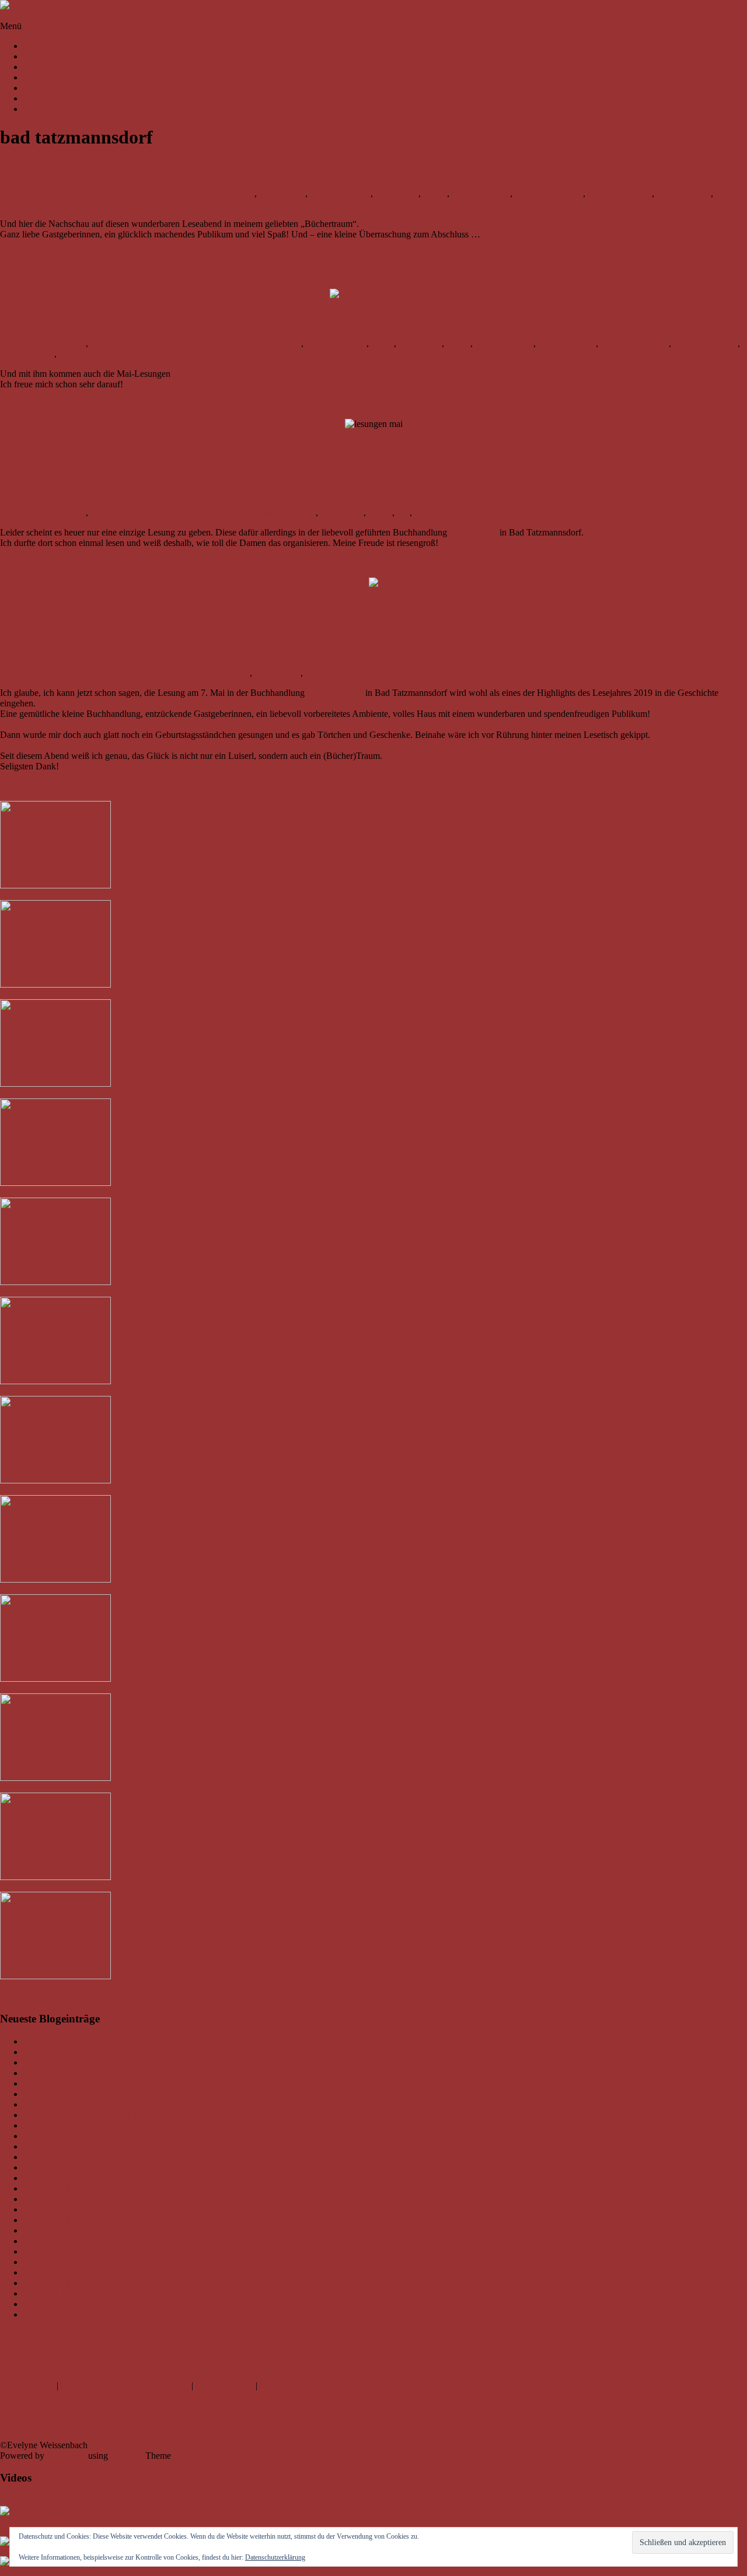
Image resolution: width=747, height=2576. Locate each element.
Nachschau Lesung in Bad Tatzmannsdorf (124, 169)
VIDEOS (41, 109)
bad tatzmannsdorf (221, 193)
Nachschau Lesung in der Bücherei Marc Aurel (110, 2283)
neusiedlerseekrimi (549, 193)
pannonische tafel (620, 193)
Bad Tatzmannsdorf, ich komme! (98, 488)
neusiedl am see (567, 343)
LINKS (274, 2386)
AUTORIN (45, 67)
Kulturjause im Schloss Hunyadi (83, 2073)
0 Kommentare (88, 204)
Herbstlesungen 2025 (62, 2251)
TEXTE (39, 88)
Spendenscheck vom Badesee (78, 2262)
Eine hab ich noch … (62, 2094)
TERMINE (44, 56)
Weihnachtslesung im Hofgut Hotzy (89, 2083)
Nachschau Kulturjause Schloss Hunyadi (99, 2062)
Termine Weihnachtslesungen (77, 2136)
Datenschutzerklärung (275, 2557)
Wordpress (66, 2456)
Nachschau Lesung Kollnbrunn (81, 2167)
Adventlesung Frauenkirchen (77, 2104)
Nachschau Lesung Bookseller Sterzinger (100, 2041)
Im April (39, 2304)
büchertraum (282, 193)
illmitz (383, 343)
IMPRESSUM (27, 2386)
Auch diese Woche (58, 2178)
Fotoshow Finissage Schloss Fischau (91, 2314)
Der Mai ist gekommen (69, 318)
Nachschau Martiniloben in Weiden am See (103, 2157)
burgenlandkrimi (340, 193)
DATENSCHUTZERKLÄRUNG (125, 2386)
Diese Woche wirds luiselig (74, 2209)
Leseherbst (43, 2230)
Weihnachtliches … (59, 2146)
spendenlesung (684, 193)
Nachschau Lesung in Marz (74, 2220)
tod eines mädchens (95, 354)
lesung (435, 193)
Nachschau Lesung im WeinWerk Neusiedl (103, 2188)
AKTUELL (46, 46)
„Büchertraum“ (335, 693)
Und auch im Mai (56, 2293)
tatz (403, 512)
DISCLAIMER (224, 2386)
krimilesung (397, 193)
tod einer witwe (443, 512)
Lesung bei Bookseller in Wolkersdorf (93, 2052)
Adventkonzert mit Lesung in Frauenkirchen (105, 2115)
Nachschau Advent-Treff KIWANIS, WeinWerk (112, 2125)
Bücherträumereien (59, 648)
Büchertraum (473, 532)
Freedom (127, 2456)
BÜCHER (43, 77)
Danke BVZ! (48, 2199)
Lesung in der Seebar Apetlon (78, 2272)
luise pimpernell (481, 193)
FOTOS (39, 98)
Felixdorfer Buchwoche (67, 2241)
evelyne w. (20, 193)
